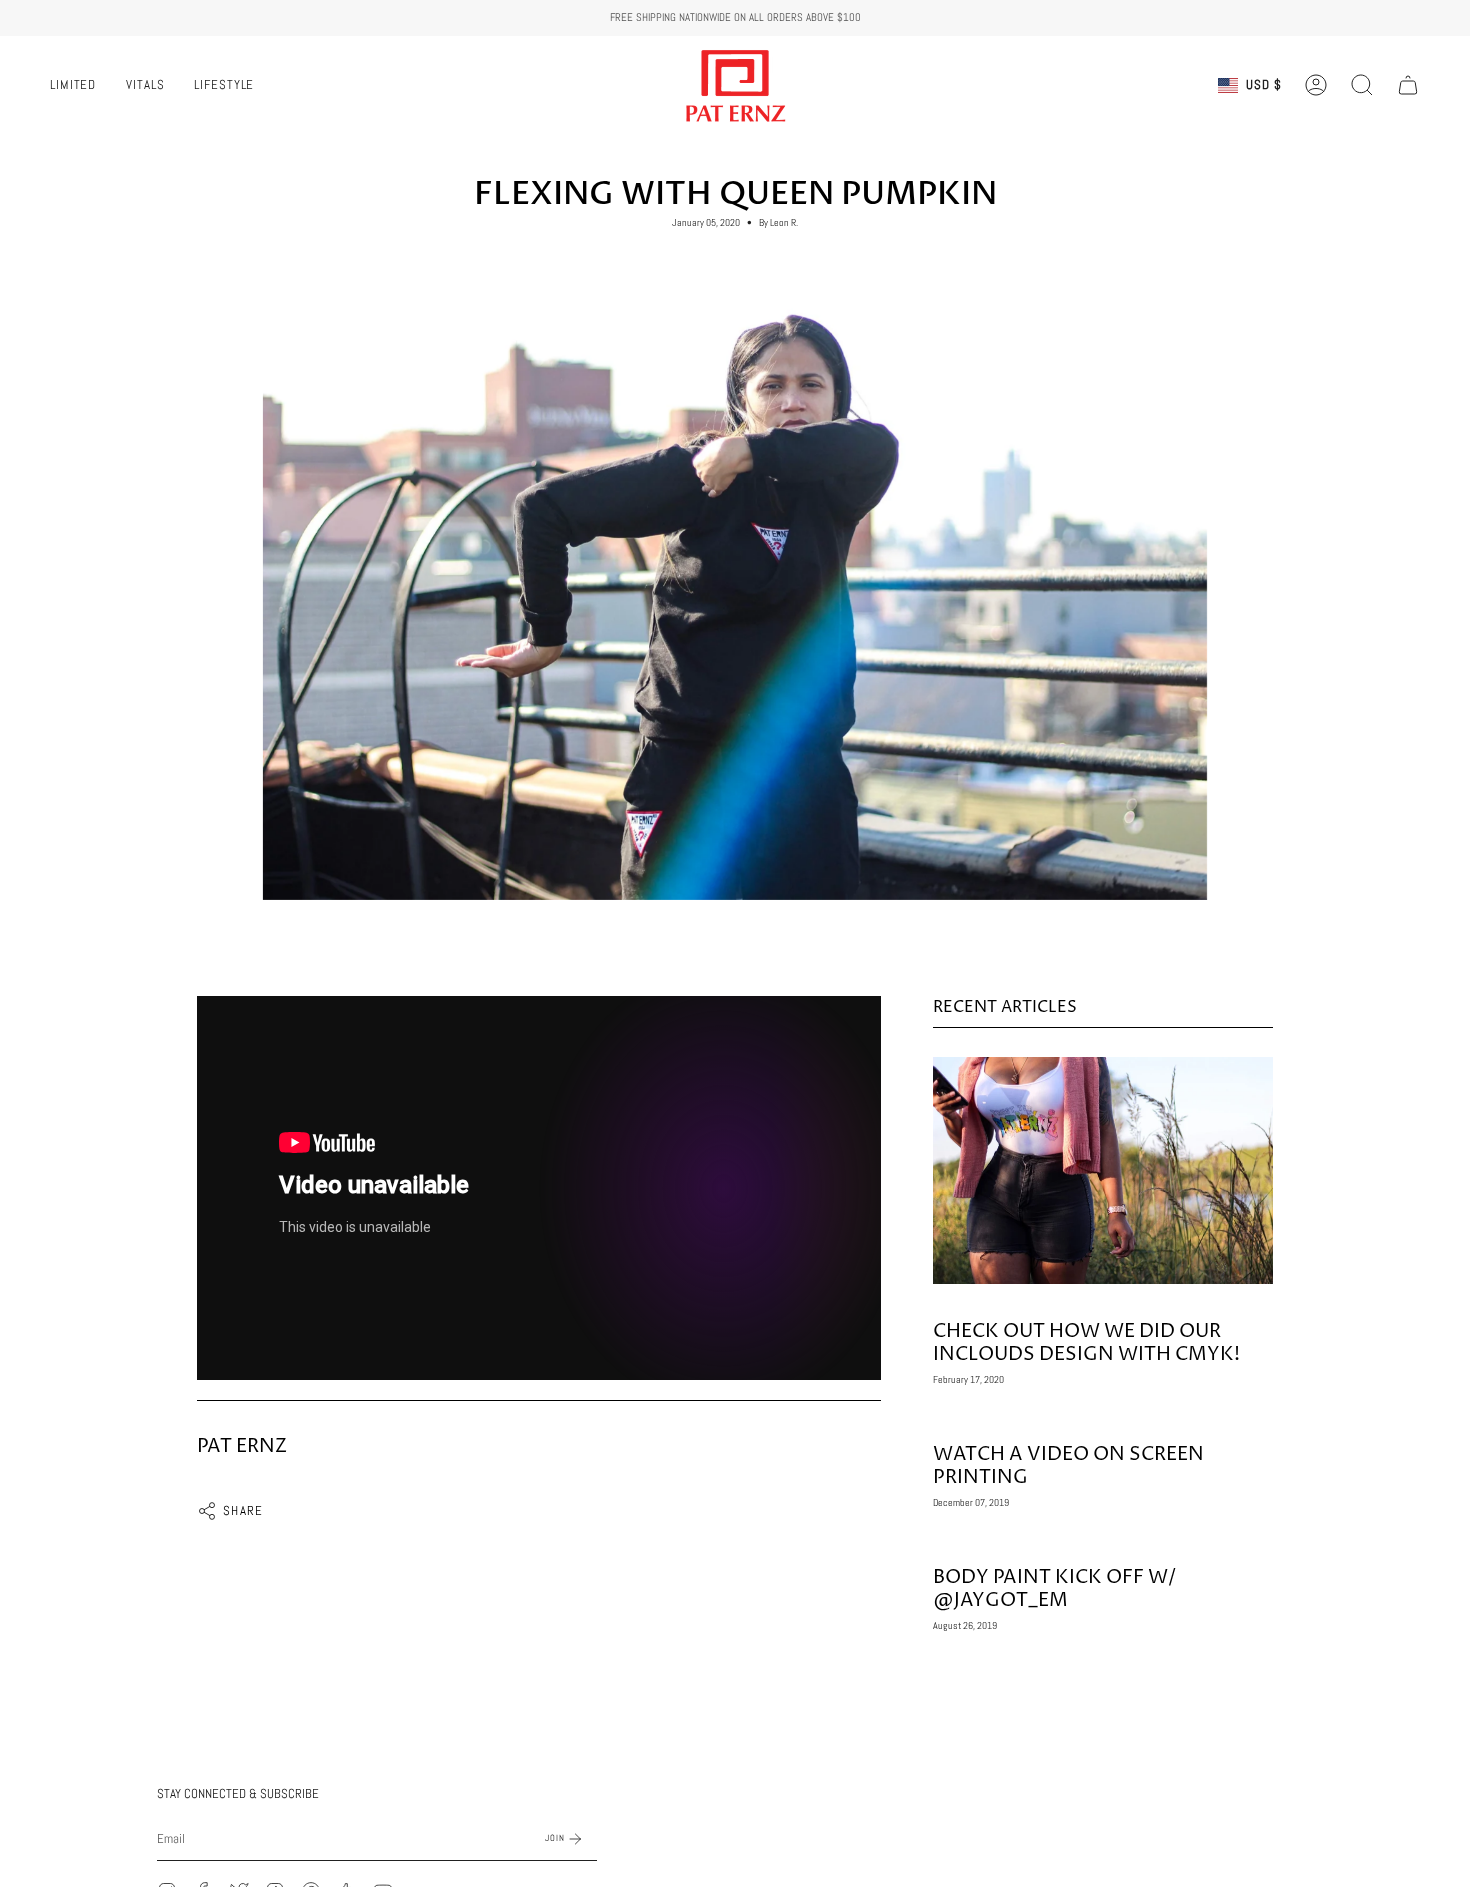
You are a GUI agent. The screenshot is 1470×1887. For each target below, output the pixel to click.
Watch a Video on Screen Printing (1068, 1465)
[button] (1362, 85)
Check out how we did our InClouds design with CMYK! (1086, 1342)
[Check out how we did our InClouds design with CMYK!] (1103, 1170)
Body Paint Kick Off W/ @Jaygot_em (1054, 1588)
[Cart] (1408, 85)
